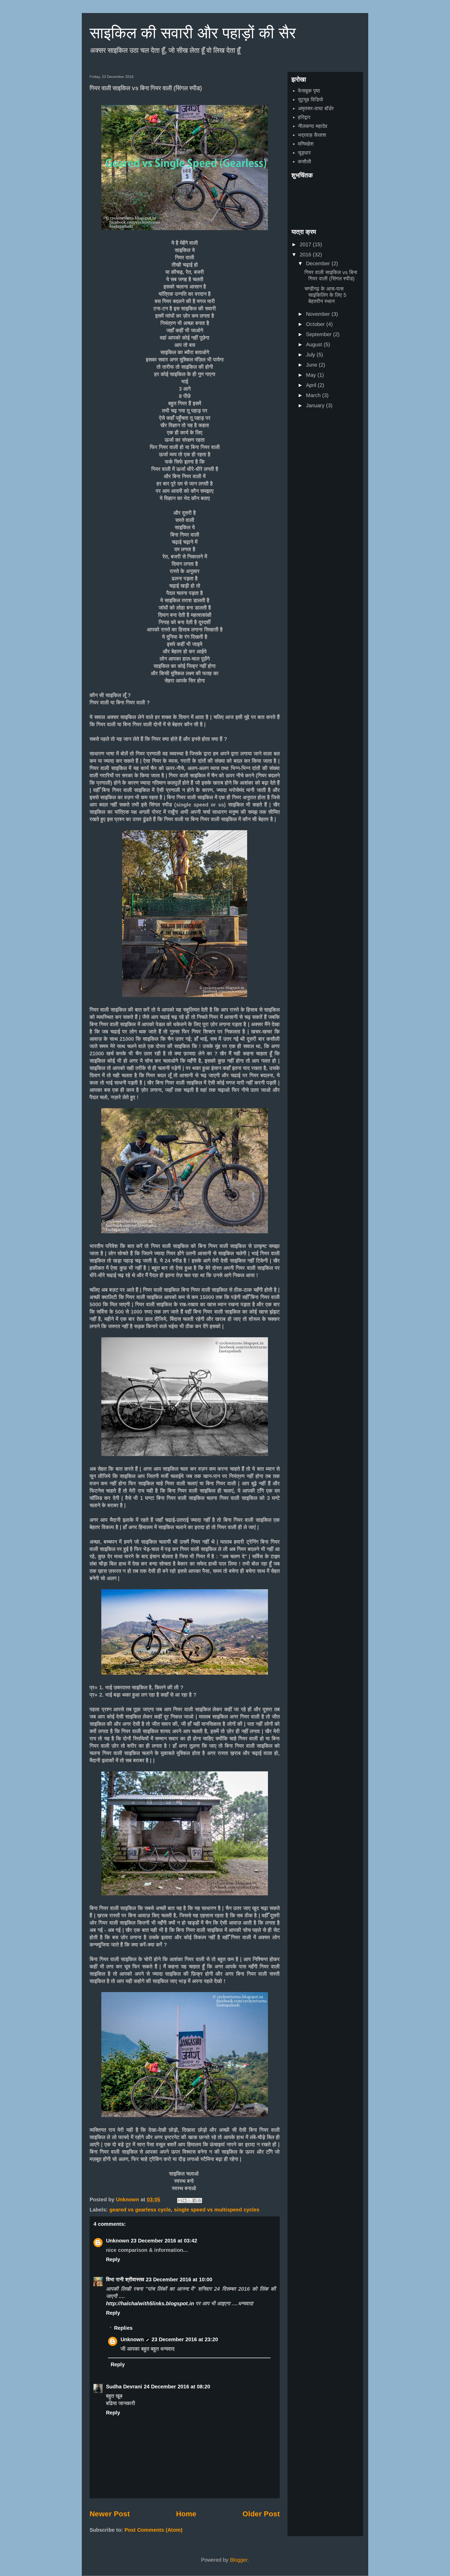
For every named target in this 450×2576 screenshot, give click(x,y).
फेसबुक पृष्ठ (309, 91)
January (316, 405)
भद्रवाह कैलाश (312, 135)
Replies (123, 2328)
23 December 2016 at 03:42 (164, 2241)
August (315, 344)
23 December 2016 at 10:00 (179, 2279)
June (312, 365)
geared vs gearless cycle (140, 2210)
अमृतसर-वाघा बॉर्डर (316, 108)
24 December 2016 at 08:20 (177, 2387)
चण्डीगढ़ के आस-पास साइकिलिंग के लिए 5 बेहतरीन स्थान (325, 295)
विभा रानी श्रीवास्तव (125, 2279)
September (320, 334)
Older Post (261, 2514)
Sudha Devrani (124, 2387)
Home (186, 2514)
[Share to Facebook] (195, 2201)
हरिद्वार (304, 117)
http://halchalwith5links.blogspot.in (151, 2303)
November (319, 314)
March (314, 395)
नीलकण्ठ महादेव (313, 126)
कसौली (305, 162)
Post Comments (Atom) (154, 2530)
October (316, 324)
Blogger (239, 2560)
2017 (306, 244)
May (312, 375)
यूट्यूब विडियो (311, 100)
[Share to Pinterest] (199, 2201)
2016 (306, 255)
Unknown (118, 2241)
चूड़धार (304, 153)
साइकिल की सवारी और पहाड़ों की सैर (193, 33)
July (311, 355)
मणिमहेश (306, 144)
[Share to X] (190, 2201)
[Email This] (180, 2201)
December (319, 263)
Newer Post (110, 2514)
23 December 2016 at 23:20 (185, 2339)
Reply (113, 2259)
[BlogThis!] (185, 2201)
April (312, 385)
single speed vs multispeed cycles (217, 2210)
